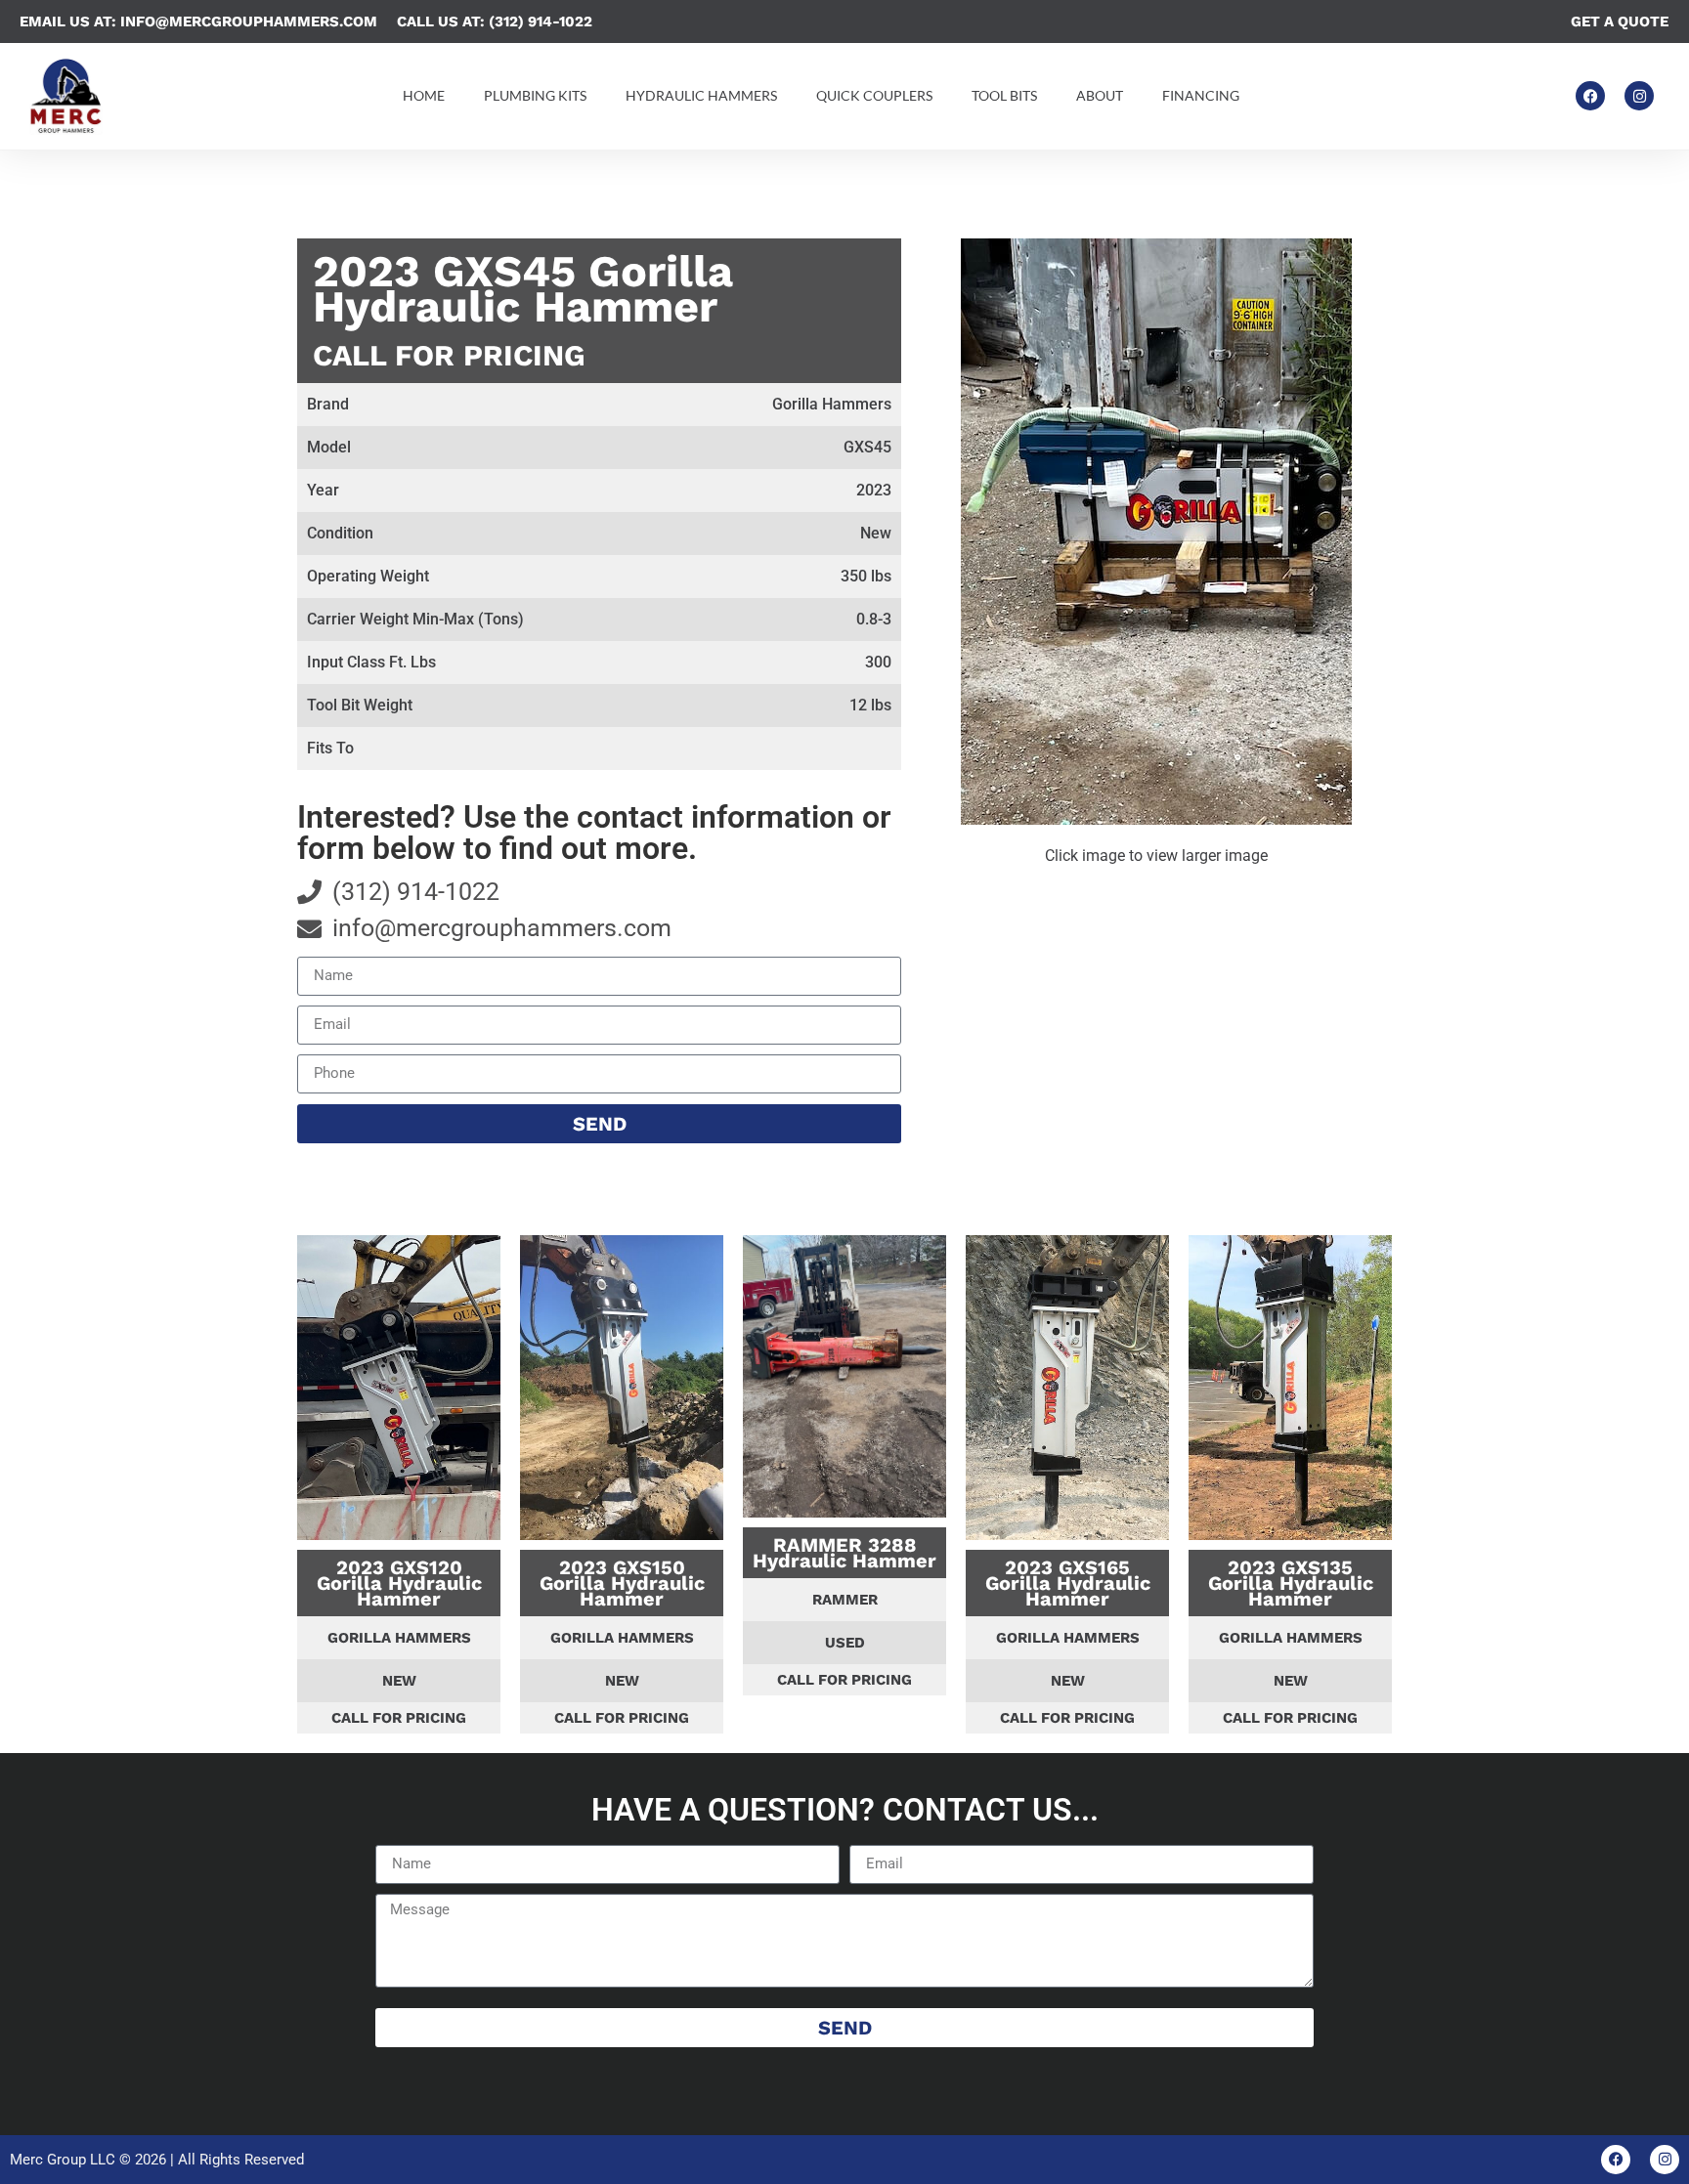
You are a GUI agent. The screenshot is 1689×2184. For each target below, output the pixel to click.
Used (845, 1643)
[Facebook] (1590, 96)
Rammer (845, 1600)
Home (424, 95)
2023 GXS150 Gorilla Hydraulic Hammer (622, 1583)
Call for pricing (449, 355)
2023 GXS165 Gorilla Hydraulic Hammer (1068, 1583)
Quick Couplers (874, 95)
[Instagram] (1639, 96)
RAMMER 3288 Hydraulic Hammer (844, 1553)
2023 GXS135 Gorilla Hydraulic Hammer (1291, 1583)
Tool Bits (1004, 95)
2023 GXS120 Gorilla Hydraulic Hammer (399, 1583)
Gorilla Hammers (399, 1638)
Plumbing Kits (535, 95)
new (399, 1681)
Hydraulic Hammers (701, 95)
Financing (1201, 95)
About (1100, 95)
